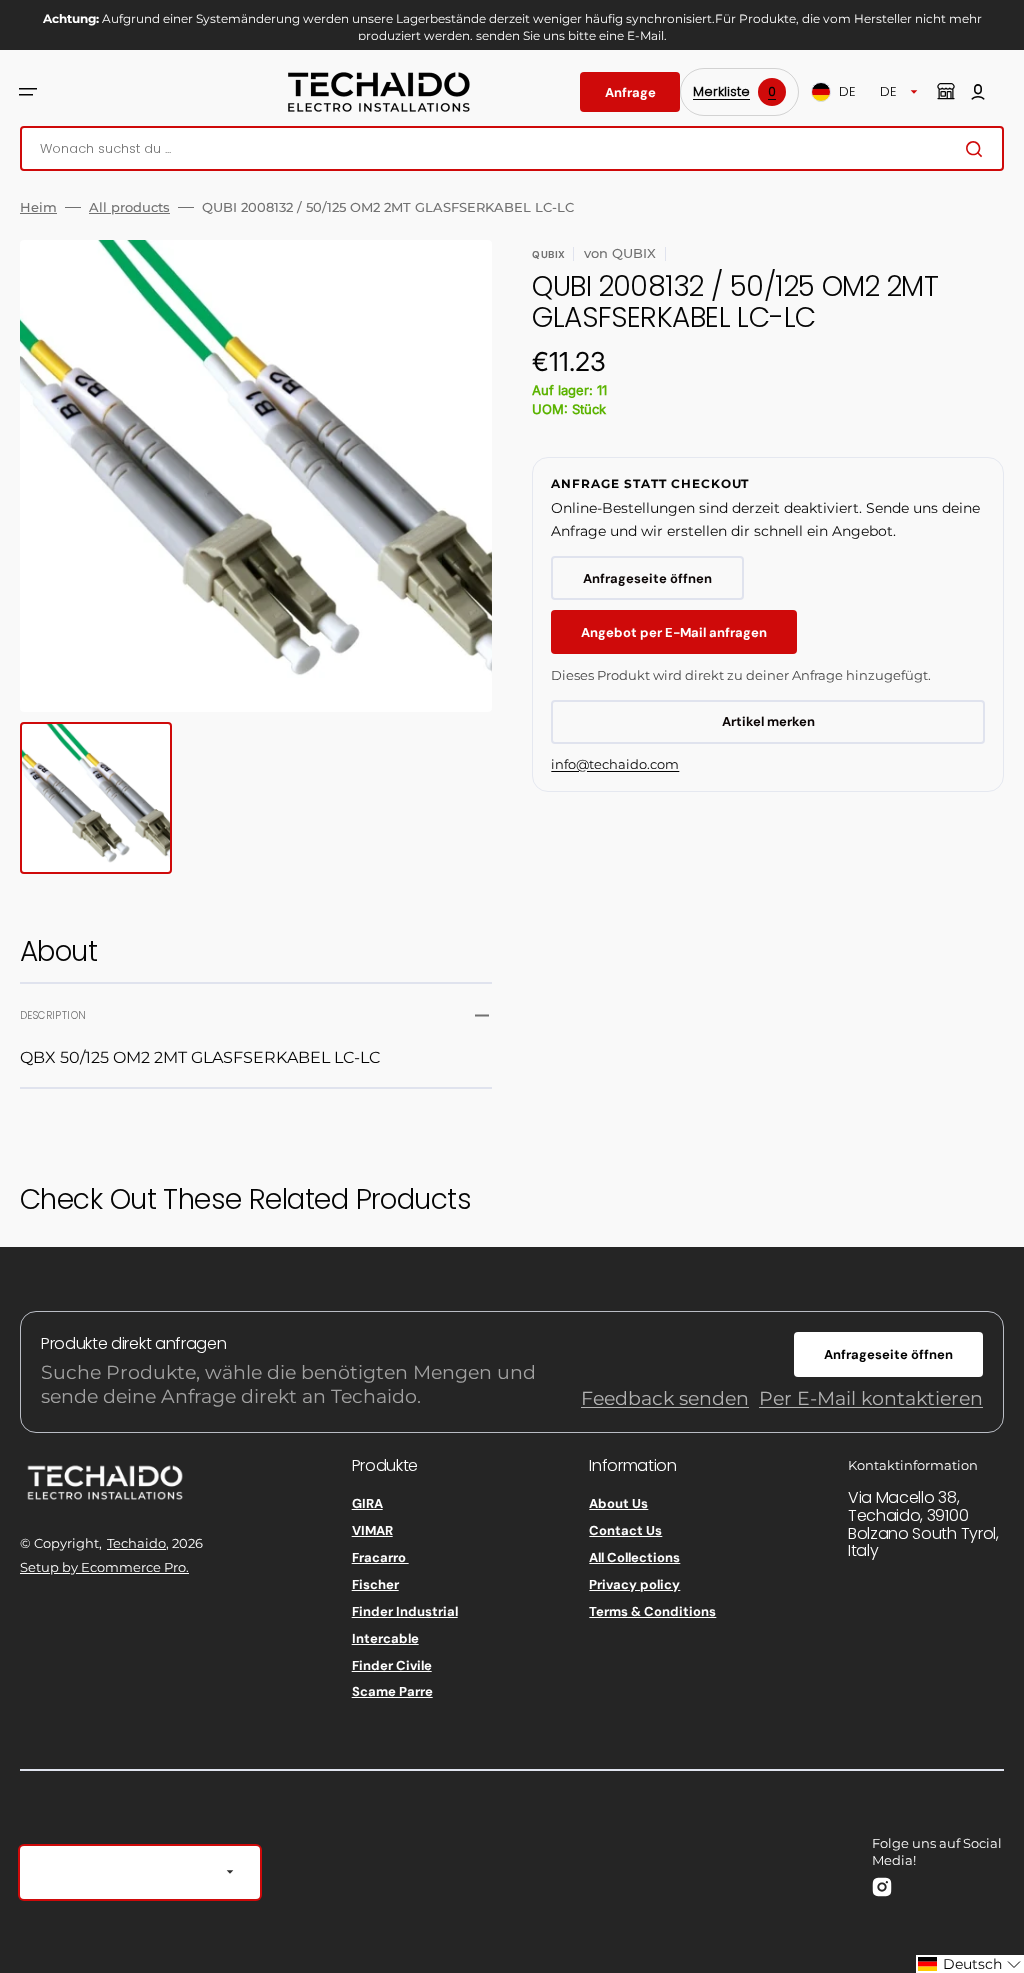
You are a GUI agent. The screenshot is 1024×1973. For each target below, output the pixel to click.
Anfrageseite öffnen (647, 578)
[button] (28, 92)
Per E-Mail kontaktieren (871, 1398)
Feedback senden (665, 1398)
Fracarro (380, 1557)
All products (129, 207)
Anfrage (630, 92)
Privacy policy (634, 1584)
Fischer (375, 1584)
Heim (38, 207)
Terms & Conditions (652, 1611)
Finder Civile (392, 1665)
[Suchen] (978, 149)
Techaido (136, 1543)
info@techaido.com (615, 764)
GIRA (367, 1504)
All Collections (634, 1557)
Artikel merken (768, 721)
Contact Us (625, 1530)
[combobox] (512, 148)
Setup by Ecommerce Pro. (104, 1567)
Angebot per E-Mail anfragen (674, 632)
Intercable (385, 1638)
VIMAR (372, 1530)
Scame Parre (392, 1691)
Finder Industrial (405, 1611)
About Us (618, 1504)
